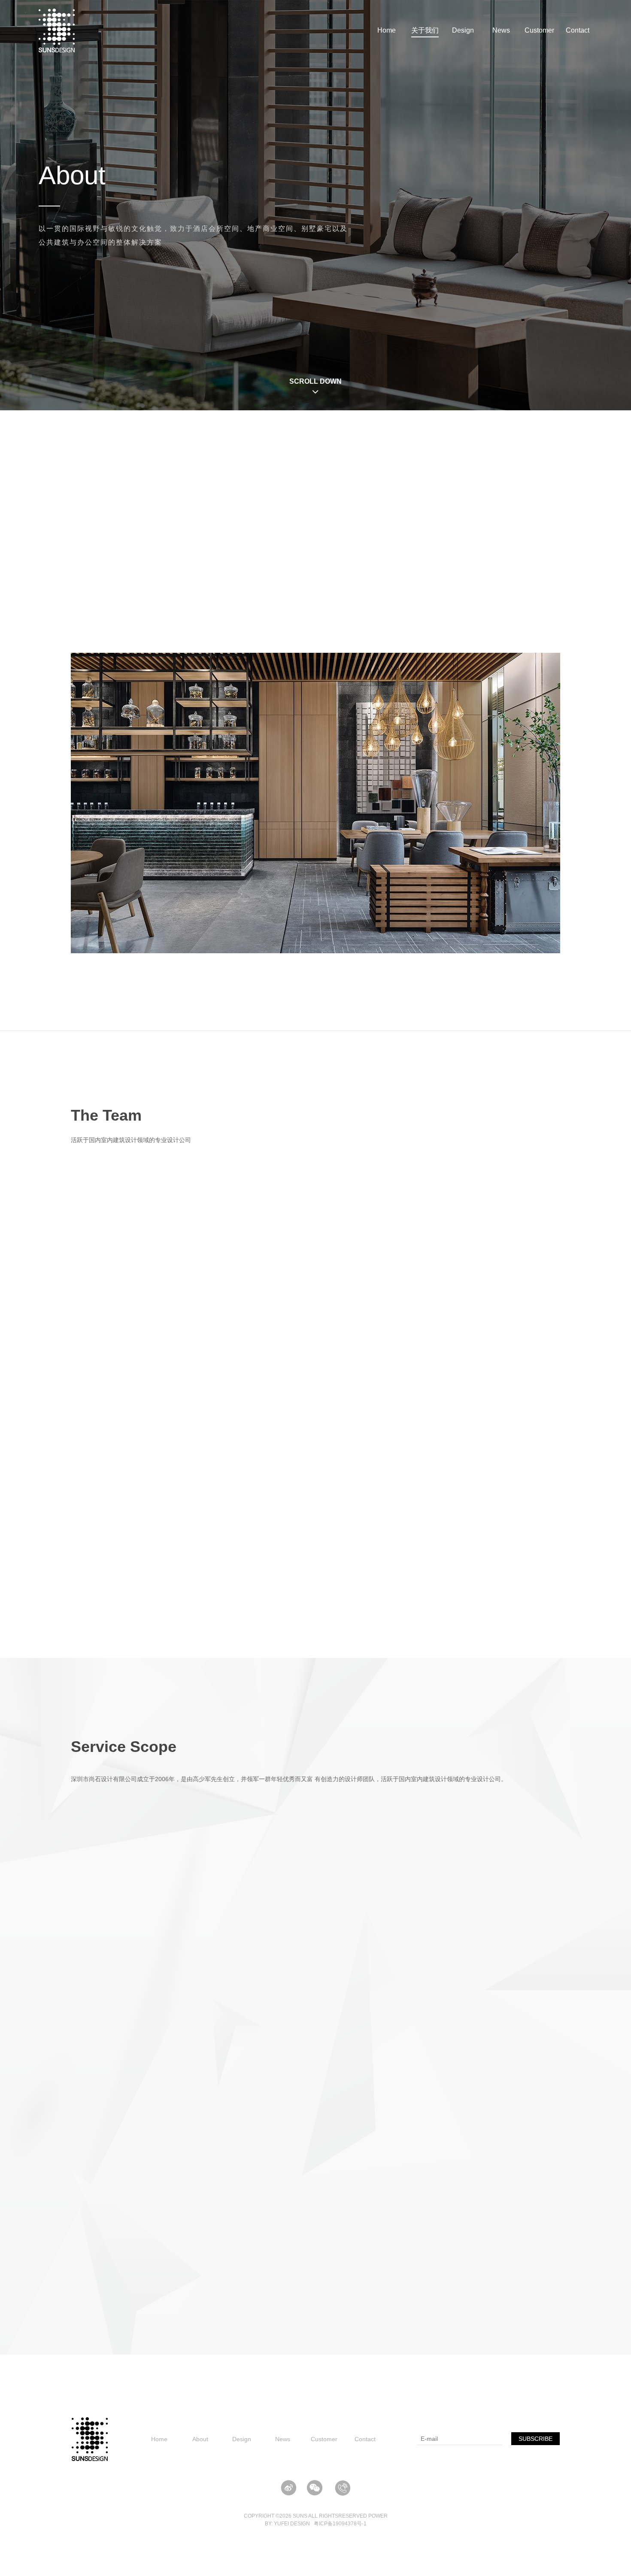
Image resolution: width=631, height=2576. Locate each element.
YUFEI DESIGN (292, 2524)
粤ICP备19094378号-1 (340, 2524)
